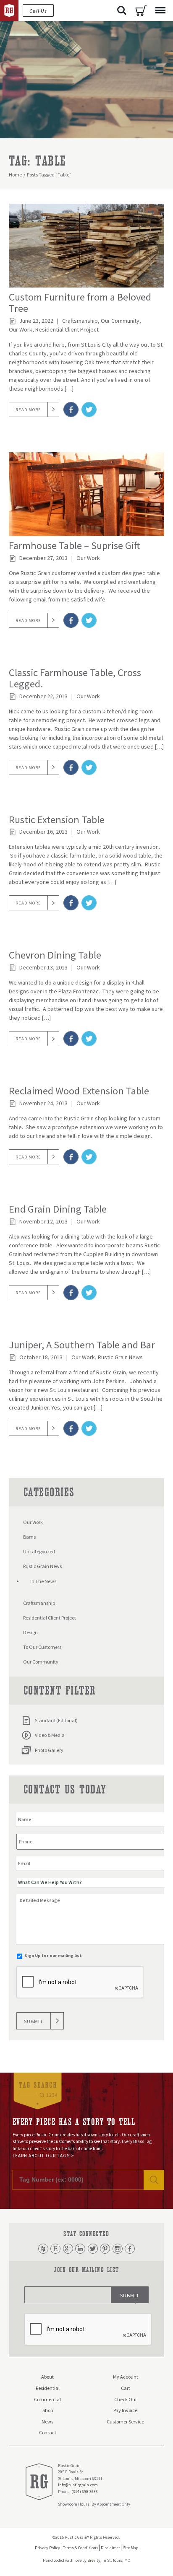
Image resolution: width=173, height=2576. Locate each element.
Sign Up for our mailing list (53, 1955)
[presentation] (80, 1983)
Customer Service (125, 2422)
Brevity (94, 2560)
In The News (43, 1581)
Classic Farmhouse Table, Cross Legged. (75, 678)
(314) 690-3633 (85, 2492)
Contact (48, 2432)
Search (122, 10)
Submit (34, 2021)
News (47, 2422)
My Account (126, 2377)
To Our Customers (42, 1647)
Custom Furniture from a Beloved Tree (80, 303)
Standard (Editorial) (56, 1720)
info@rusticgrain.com (78, 2485)
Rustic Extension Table (57, 820)
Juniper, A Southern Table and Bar (82, 1345)
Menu (160, 10)
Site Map (131, 2548)
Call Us (38, 11)
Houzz (43, 2249)
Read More (28, 410)
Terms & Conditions (81, 2548)
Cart (141, 10)
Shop (48, 2410)
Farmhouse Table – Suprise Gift (75, 546)
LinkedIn (80, 2249)
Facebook (130, 2249)
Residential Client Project (67, 329)
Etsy (55, 2249)
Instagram (118, 2249)
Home (15, 175)
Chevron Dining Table (55, 955)
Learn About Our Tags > (43, 2156)
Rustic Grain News (120, 1357)
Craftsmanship (80, 321)
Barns (29, 1537)
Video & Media (50, 1735)
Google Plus (68, 2249)
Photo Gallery (49, 1750)
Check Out (126, 2399)
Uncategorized (39, 1551)
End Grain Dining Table (58, 1209)
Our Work (21, 329)
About (47, 2377)
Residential (48, 2388)
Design (30, 1632)
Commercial (47, 2399)
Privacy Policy (47, 2548)
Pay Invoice (125, 2410)
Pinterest (105, 2249)
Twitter (93, 2249)
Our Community (120, 321)
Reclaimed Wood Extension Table (79, 1091)
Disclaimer (110, 2548)
